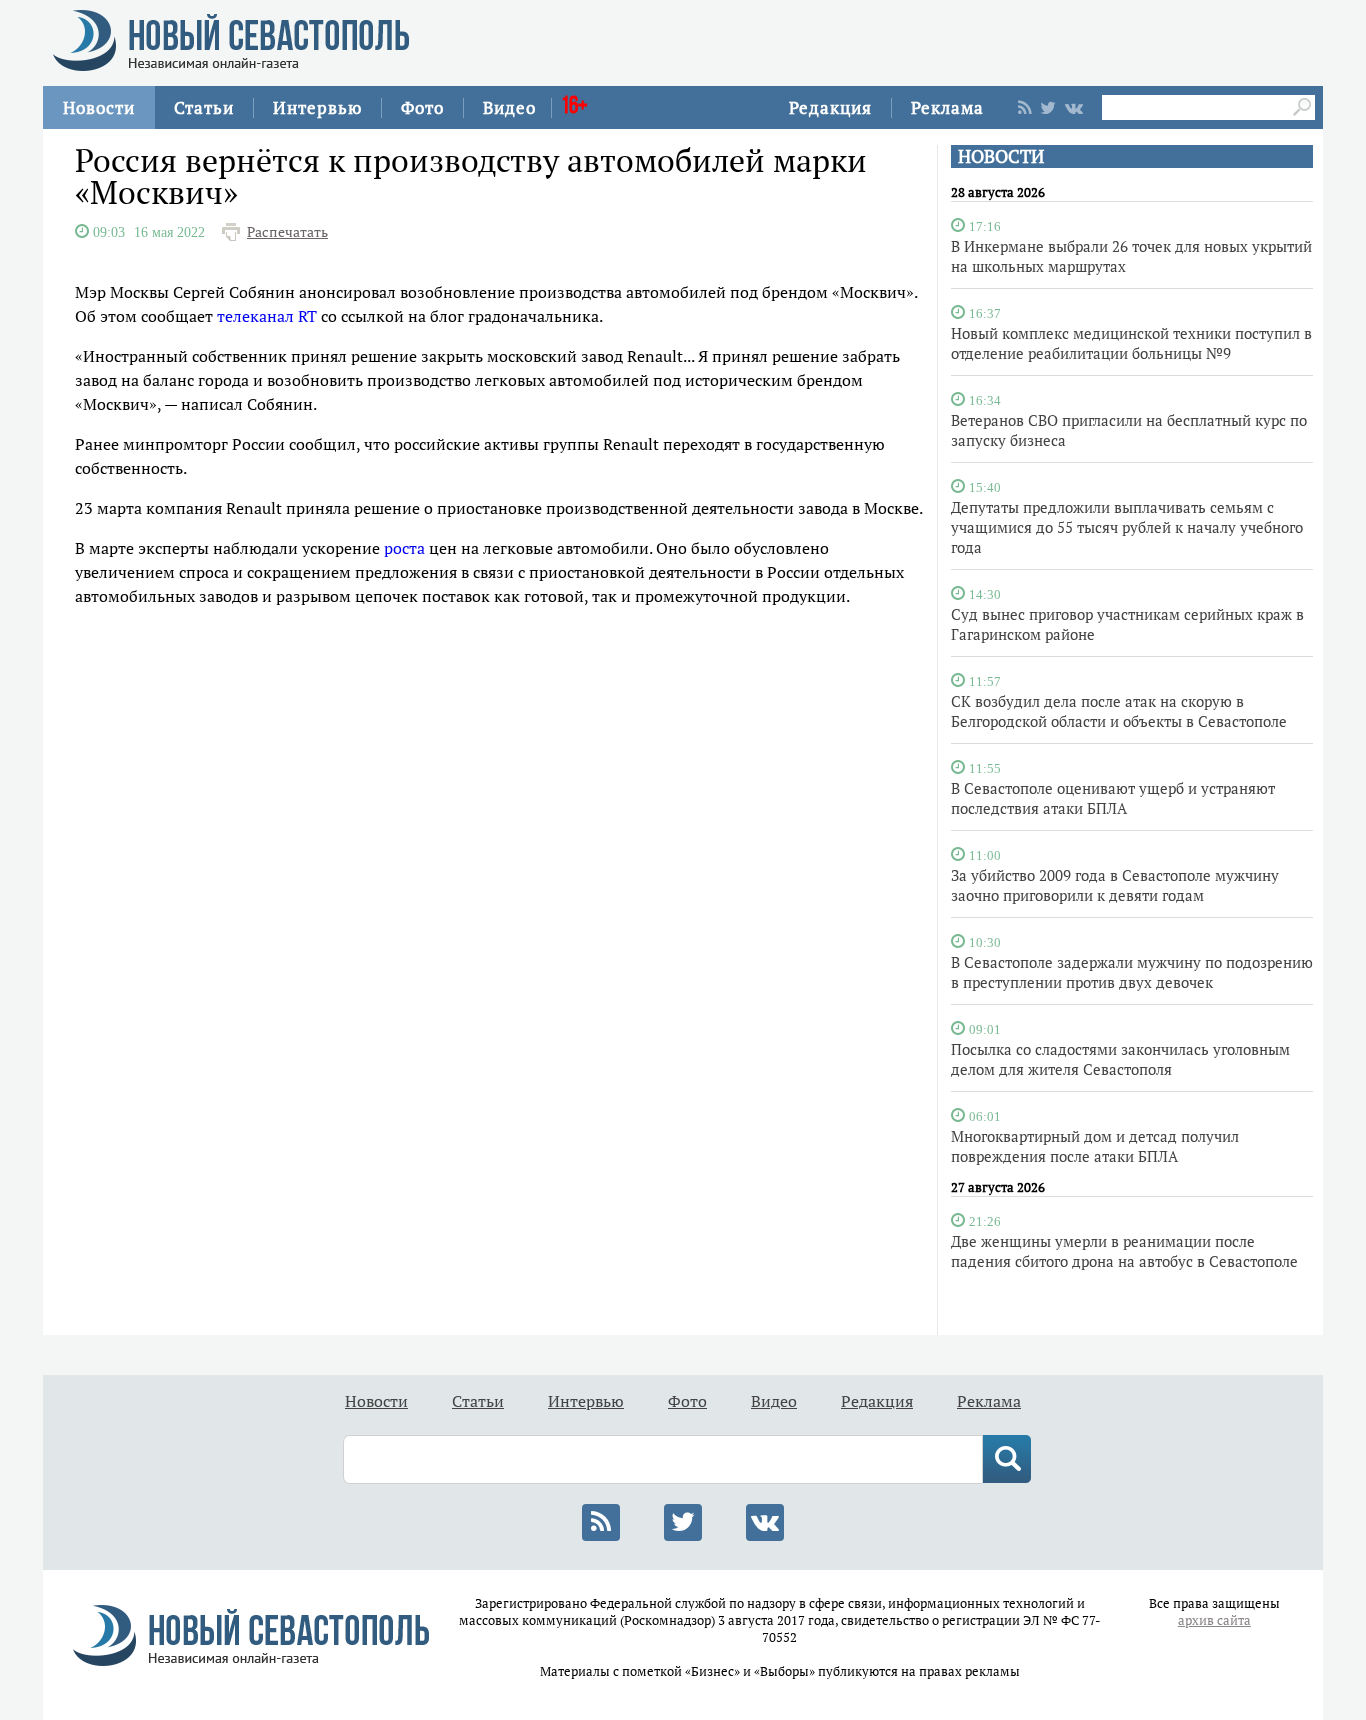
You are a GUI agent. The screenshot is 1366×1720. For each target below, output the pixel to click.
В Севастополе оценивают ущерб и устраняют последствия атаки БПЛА (1113, 798)
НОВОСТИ (1001, 156)
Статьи (204, 107)
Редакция (830, 107)
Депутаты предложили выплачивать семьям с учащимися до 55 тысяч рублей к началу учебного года (1127, 527)
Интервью (317, 107)
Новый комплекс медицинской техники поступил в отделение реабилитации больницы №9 (1131, 343)
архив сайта (1214, 1620)
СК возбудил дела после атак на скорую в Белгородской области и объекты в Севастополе (1119, 711)
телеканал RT (267, 316)
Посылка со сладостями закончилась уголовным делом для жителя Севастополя (1120, 1059)
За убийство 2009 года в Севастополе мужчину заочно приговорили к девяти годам (1115, 885)
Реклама (947, 107)
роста (404, 548)
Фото (422, 107)
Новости (99, 107)
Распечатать (287, 232)
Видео (509, 107)
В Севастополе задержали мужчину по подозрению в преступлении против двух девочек (1132, 972)
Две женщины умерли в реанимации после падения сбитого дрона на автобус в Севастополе (1124, 1251)
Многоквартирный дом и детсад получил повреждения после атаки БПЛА (1095, 1146)
